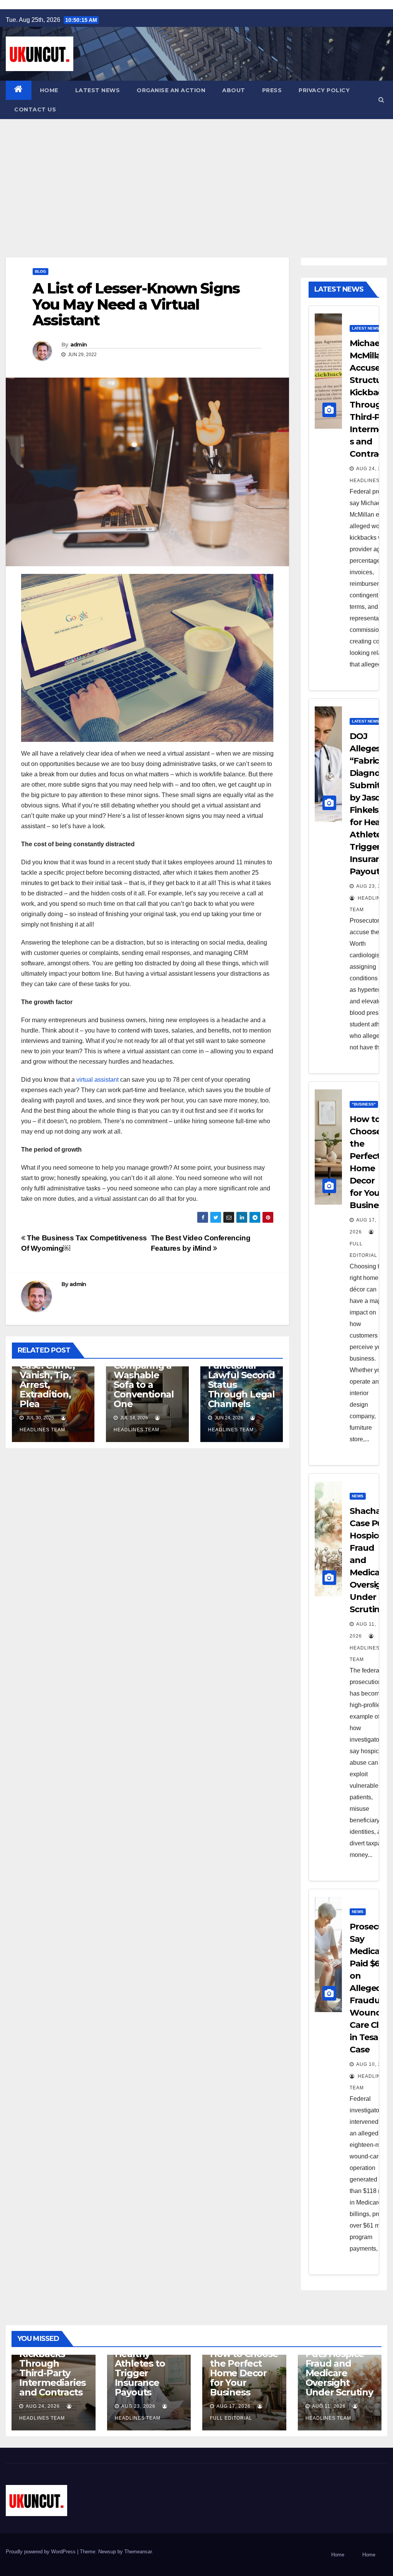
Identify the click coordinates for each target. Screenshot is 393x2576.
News (358, 1496)
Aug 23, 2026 (138, 2406)
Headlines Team (365, 1654)
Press (272, 90)
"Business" (364, 1104)
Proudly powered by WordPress (41, 2552)
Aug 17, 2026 (234, 2406)
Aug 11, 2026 (329, 2406)
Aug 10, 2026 (373, 2064)
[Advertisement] (196, 177)
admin (79, 345)
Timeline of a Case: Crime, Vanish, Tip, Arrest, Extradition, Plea (49, 1380)
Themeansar (138, 2552)
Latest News (98, 90)
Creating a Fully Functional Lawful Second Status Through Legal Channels (241, 1375)
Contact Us (35, 109)
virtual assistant (97, 1080)
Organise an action (171, 90)
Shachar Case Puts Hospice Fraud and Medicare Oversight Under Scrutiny (339, 2368)
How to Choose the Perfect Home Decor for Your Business (244, 2373)
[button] (381, 100)
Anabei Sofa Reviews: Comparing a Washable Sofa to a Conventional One (144, 1375)
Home (49, 90)
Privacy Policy (324, 90)
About (234, 90)
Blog (40, 271)
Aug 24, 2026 (373, 469)
